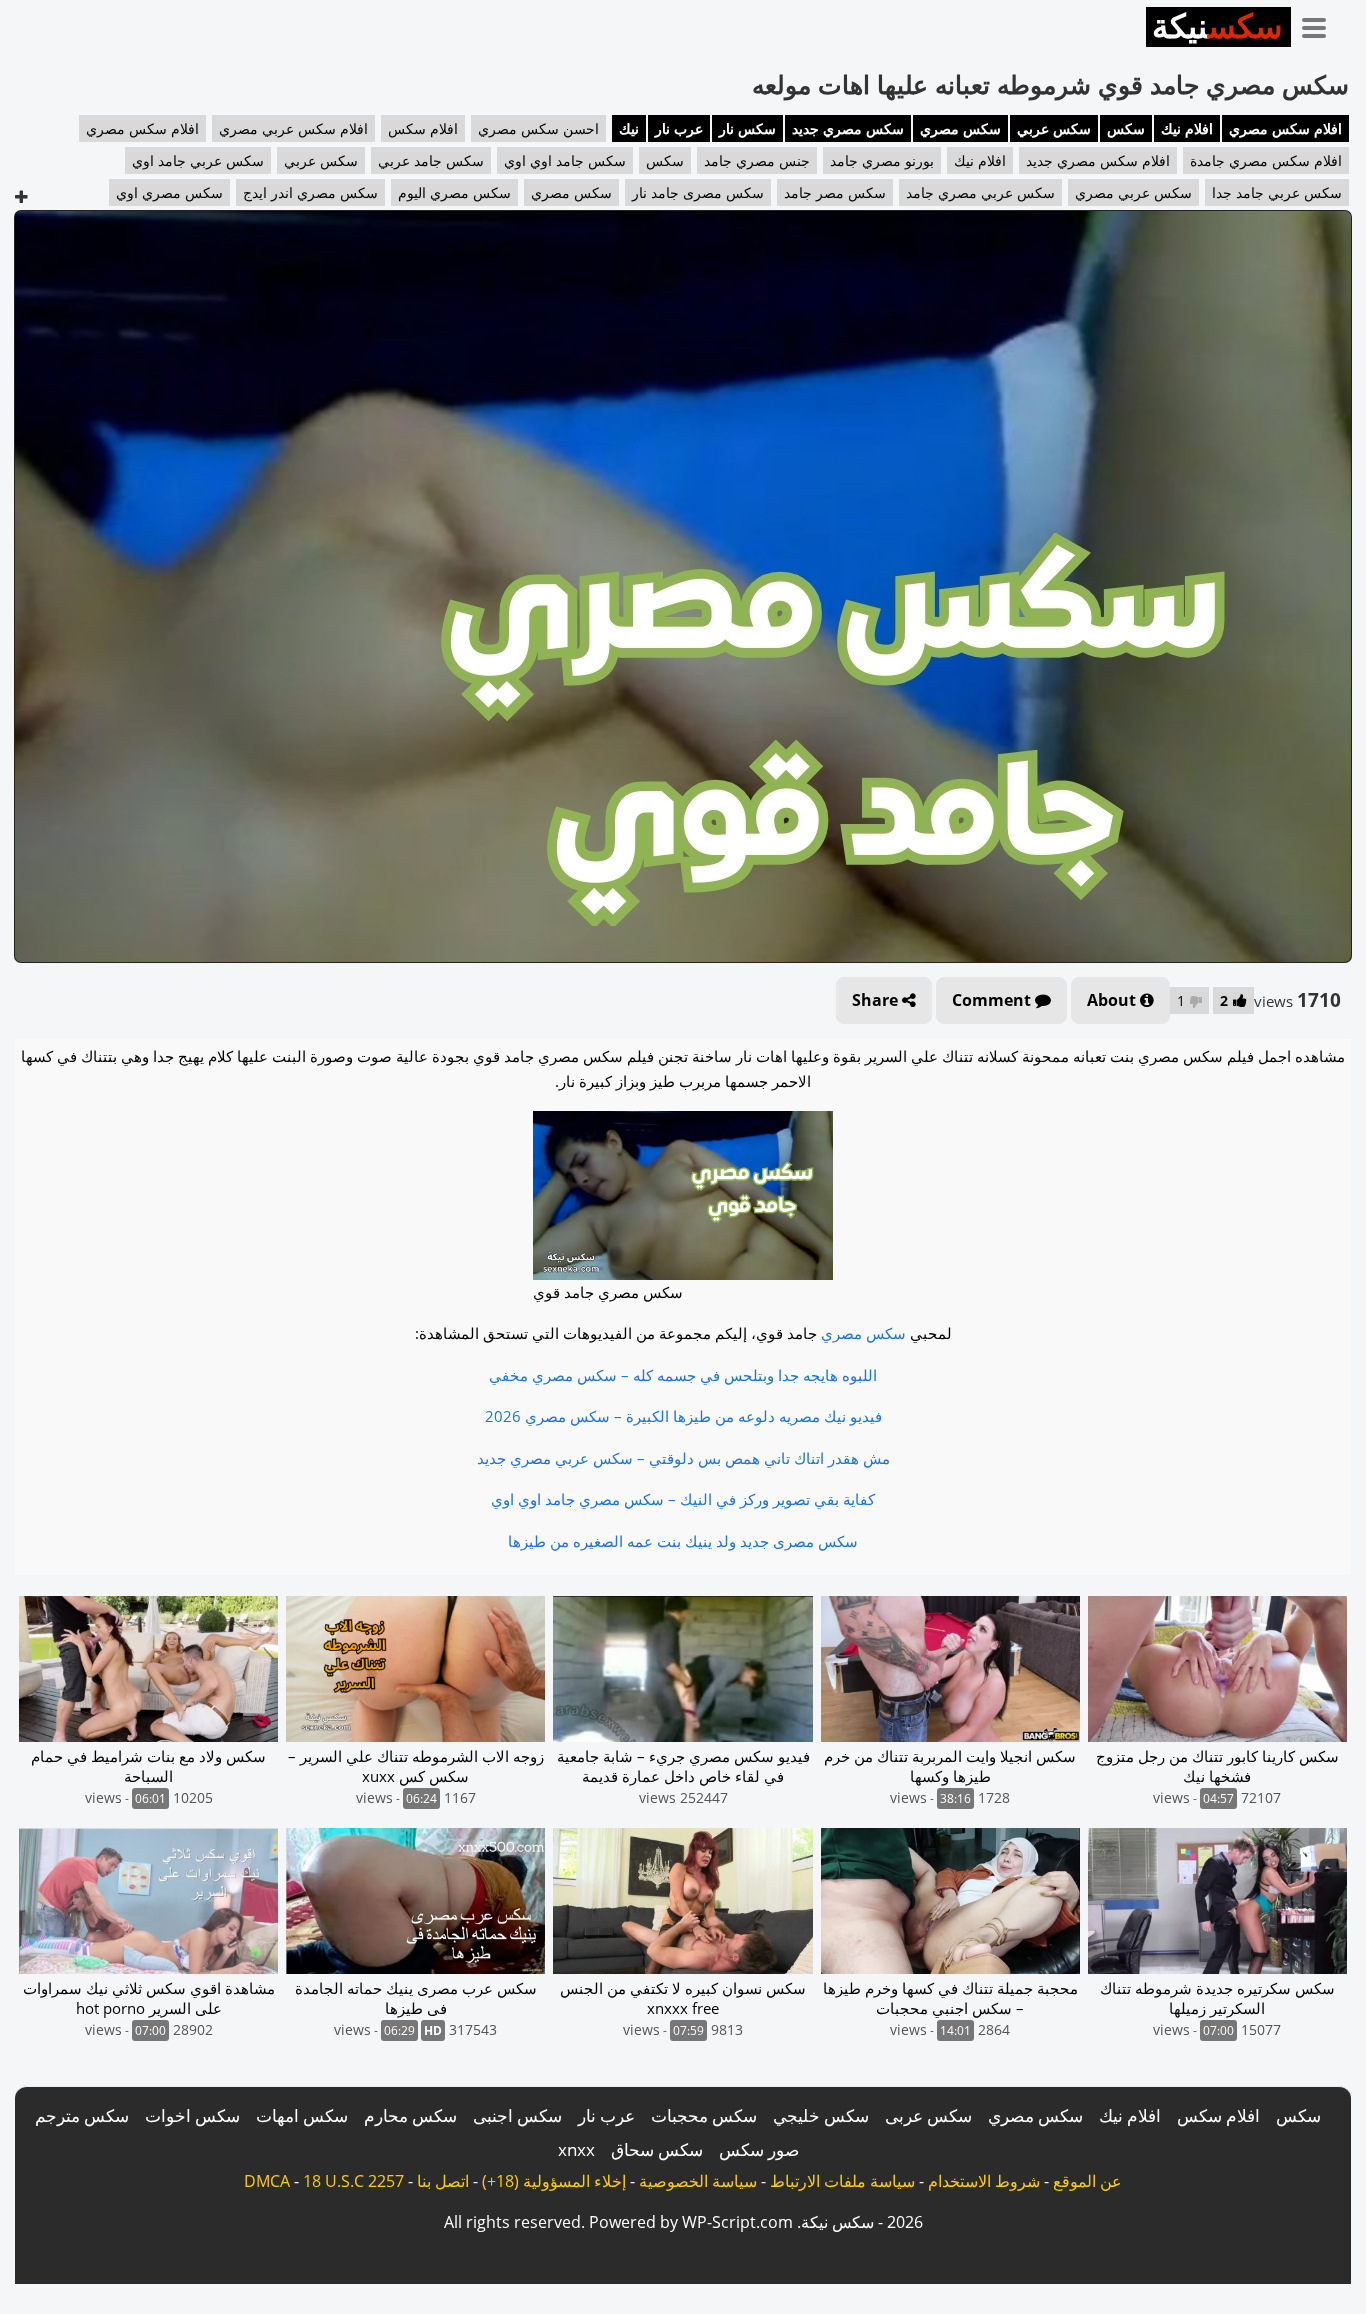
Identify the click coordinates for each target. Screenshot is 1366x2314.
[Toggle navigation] (1321, 24)
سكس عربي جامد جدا (1277, 192)
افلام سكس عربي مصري (293, 128)
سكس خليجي (821, 2115)
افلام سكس (423, 128)
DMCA (267, 2181)
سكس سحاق (657, 2149)
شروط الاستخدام (984, 2181)
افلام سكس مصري (1285, 128)
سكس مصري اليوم (454, 192)
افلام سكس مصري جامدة (1266, 160)
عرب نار (679, 128)
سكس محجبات (704, 2115)
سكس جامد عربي (431, 160)
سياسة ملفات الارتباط (842, 2181)
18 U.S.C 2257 (353, 2181)
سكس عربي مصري (1133, 192)
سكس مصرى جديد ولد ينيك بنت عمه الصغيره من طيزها (683, 1541)
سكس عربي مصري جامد (980, 192)
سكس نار (747, 128)
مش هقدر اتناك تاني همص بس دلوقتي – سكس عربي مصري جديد (683, 1458)
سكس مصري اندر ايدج (310, 192)
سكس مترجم (82, 2115)
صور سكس (759, 2149)
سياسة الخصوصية (698, 2181)
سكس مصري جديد (848, 128)
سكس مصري (960, 128)
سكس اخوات (192, 2115)
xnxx (576, 2149)
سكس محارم (410, 2115)
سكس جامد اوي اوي (565, 160)
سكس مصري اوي (169, 192)
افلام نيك (1187, 128)
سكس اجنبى (517, 2115)
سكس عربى (928, 2115)
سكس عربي (1054, 128)
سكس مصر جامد (835, 192)
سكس (1126, 128)
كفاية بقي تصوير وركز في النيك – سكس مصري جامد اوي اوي (683, 1499)
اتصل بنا (443, 2181)
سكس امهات (302, 2115)
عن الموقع (1087, 2181)
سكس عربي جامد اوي (198, 160)
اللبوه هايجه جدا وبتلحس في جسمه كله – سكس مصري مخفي (683, 1375)
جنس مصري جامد (757, 160)
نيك (629, 128)
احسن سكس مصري (538, 128)
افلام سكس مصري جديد (1098, 160)
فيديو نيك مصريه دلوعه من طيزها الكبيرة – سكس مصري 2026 (683, 1416)
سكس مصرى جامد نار (698, 192)
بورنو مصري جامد (882, 160)
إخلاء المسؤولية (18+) (554, 2181)
